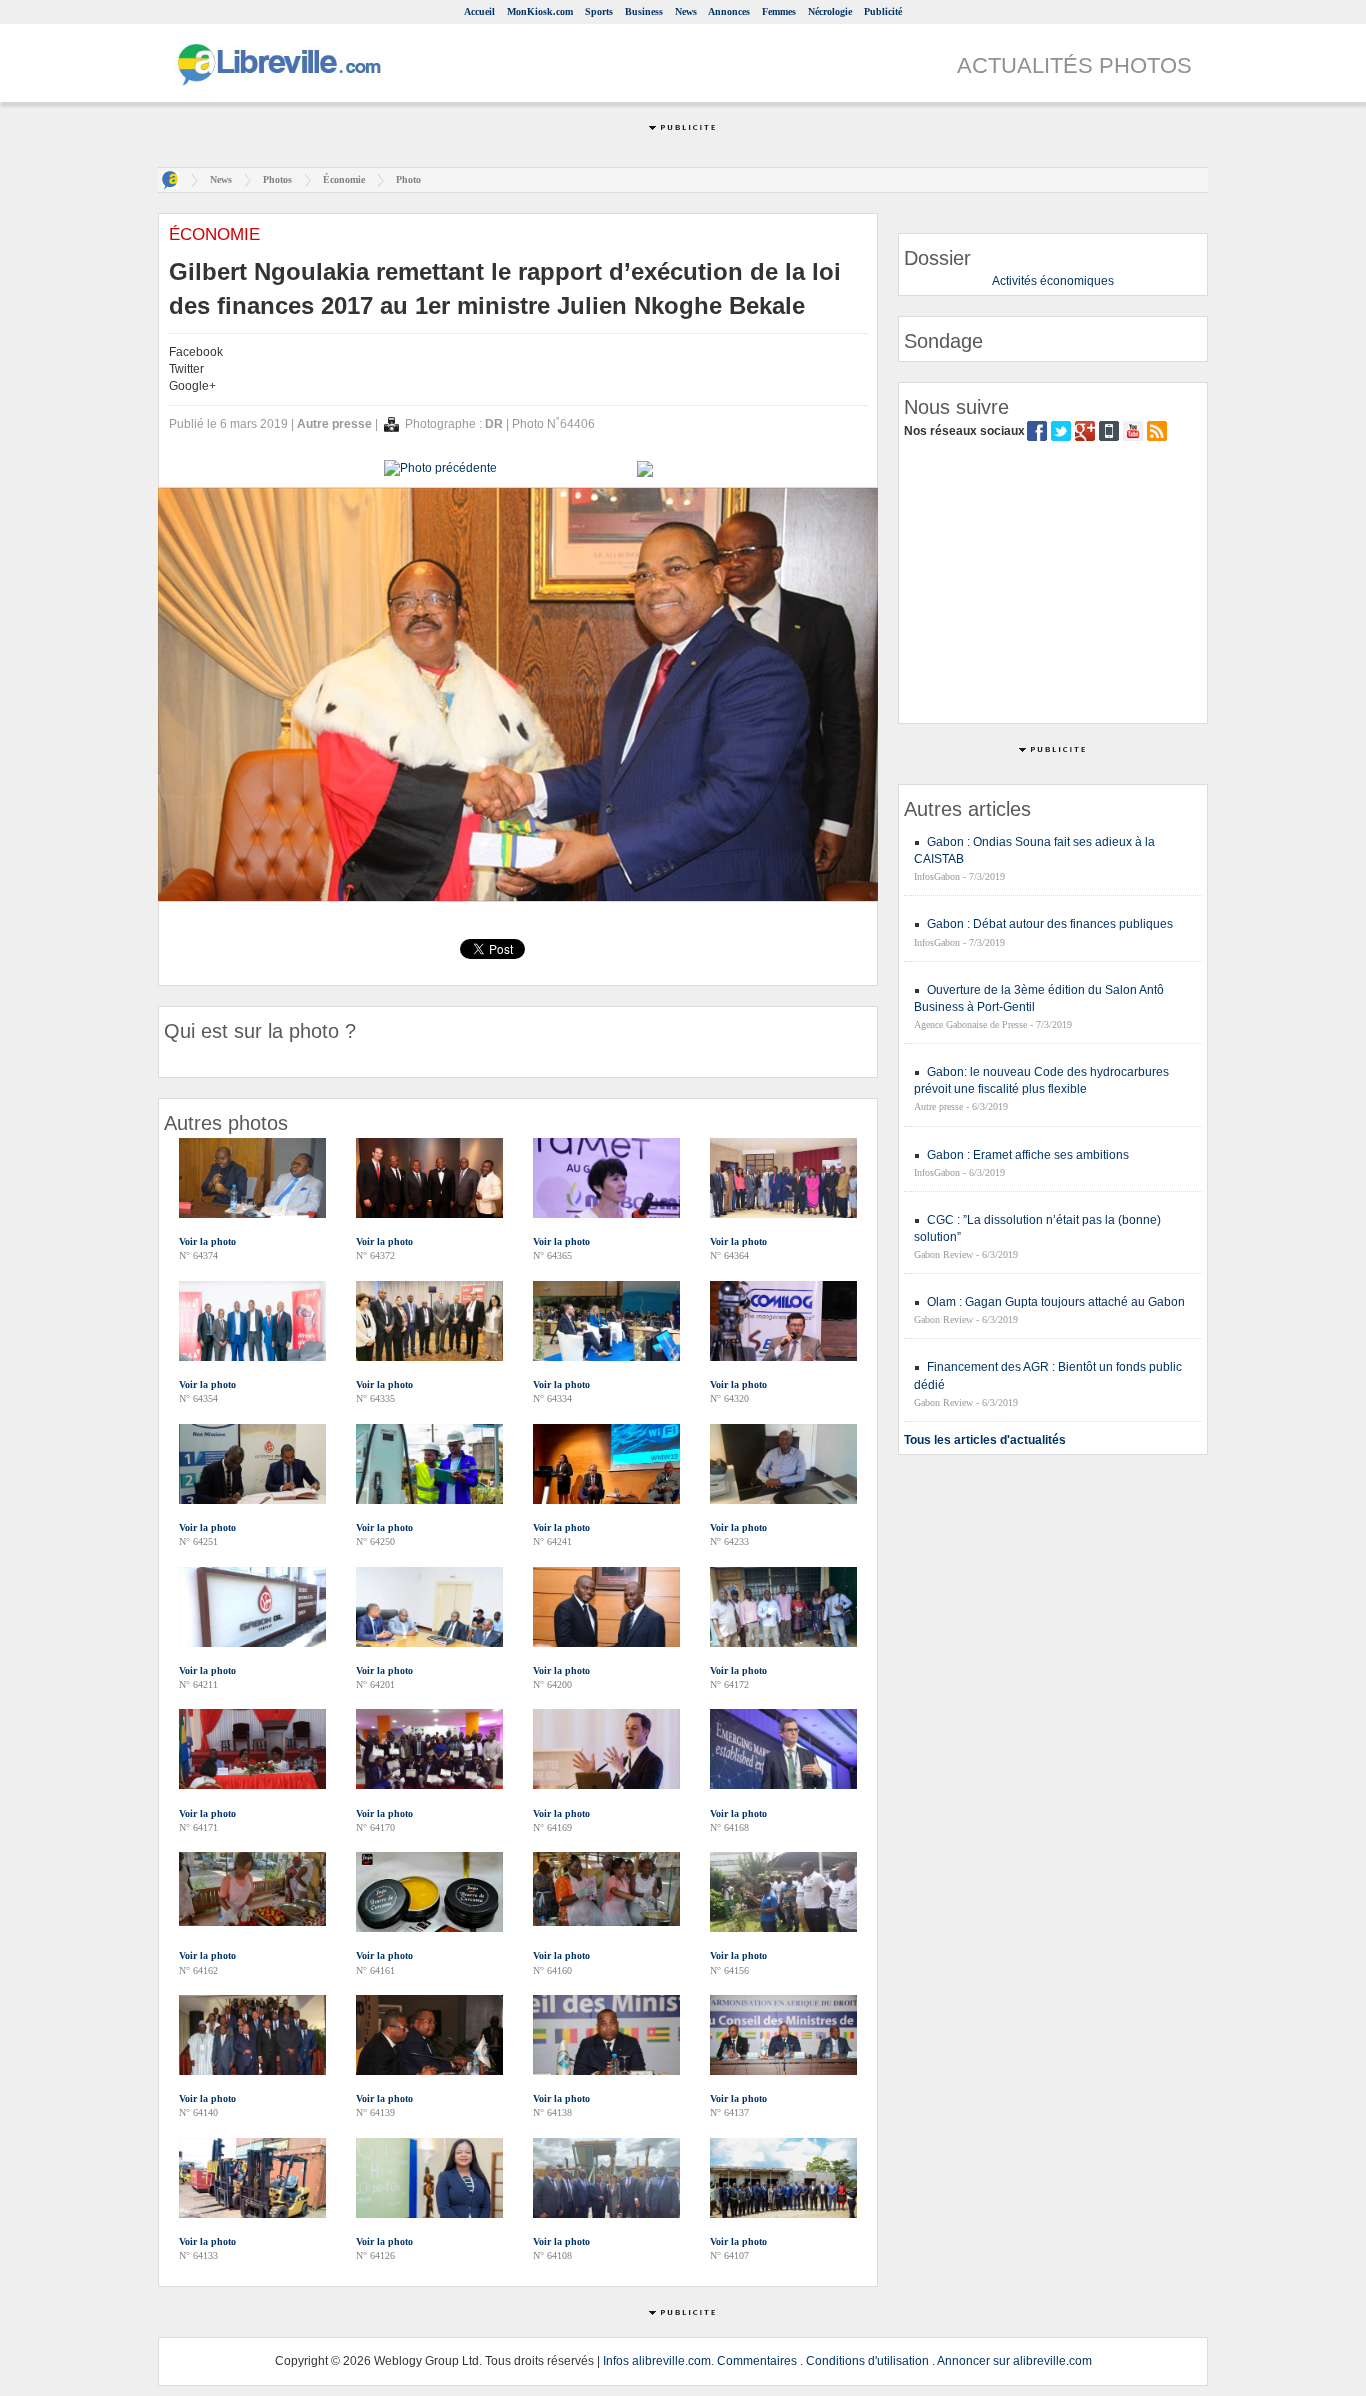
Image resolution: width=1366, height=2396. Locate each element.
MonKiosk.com (540, 11)
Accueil (479, 11)
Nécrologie (830, 11)
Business (644, 11)
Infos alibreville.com (657, 2361)
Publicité (883, 11)
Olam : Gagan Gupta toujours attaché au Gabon (1056, 1302)
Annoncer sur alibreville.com (1014, 2361)
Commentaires (757, 2361)
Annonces (729, 11)
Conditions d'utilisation (867, 2361)
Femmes (779, 11)
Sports (599, 11)
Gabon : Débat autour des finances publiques (1050, 924)
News (686, 11)
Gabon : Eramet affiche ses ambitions (1028, 1155)
